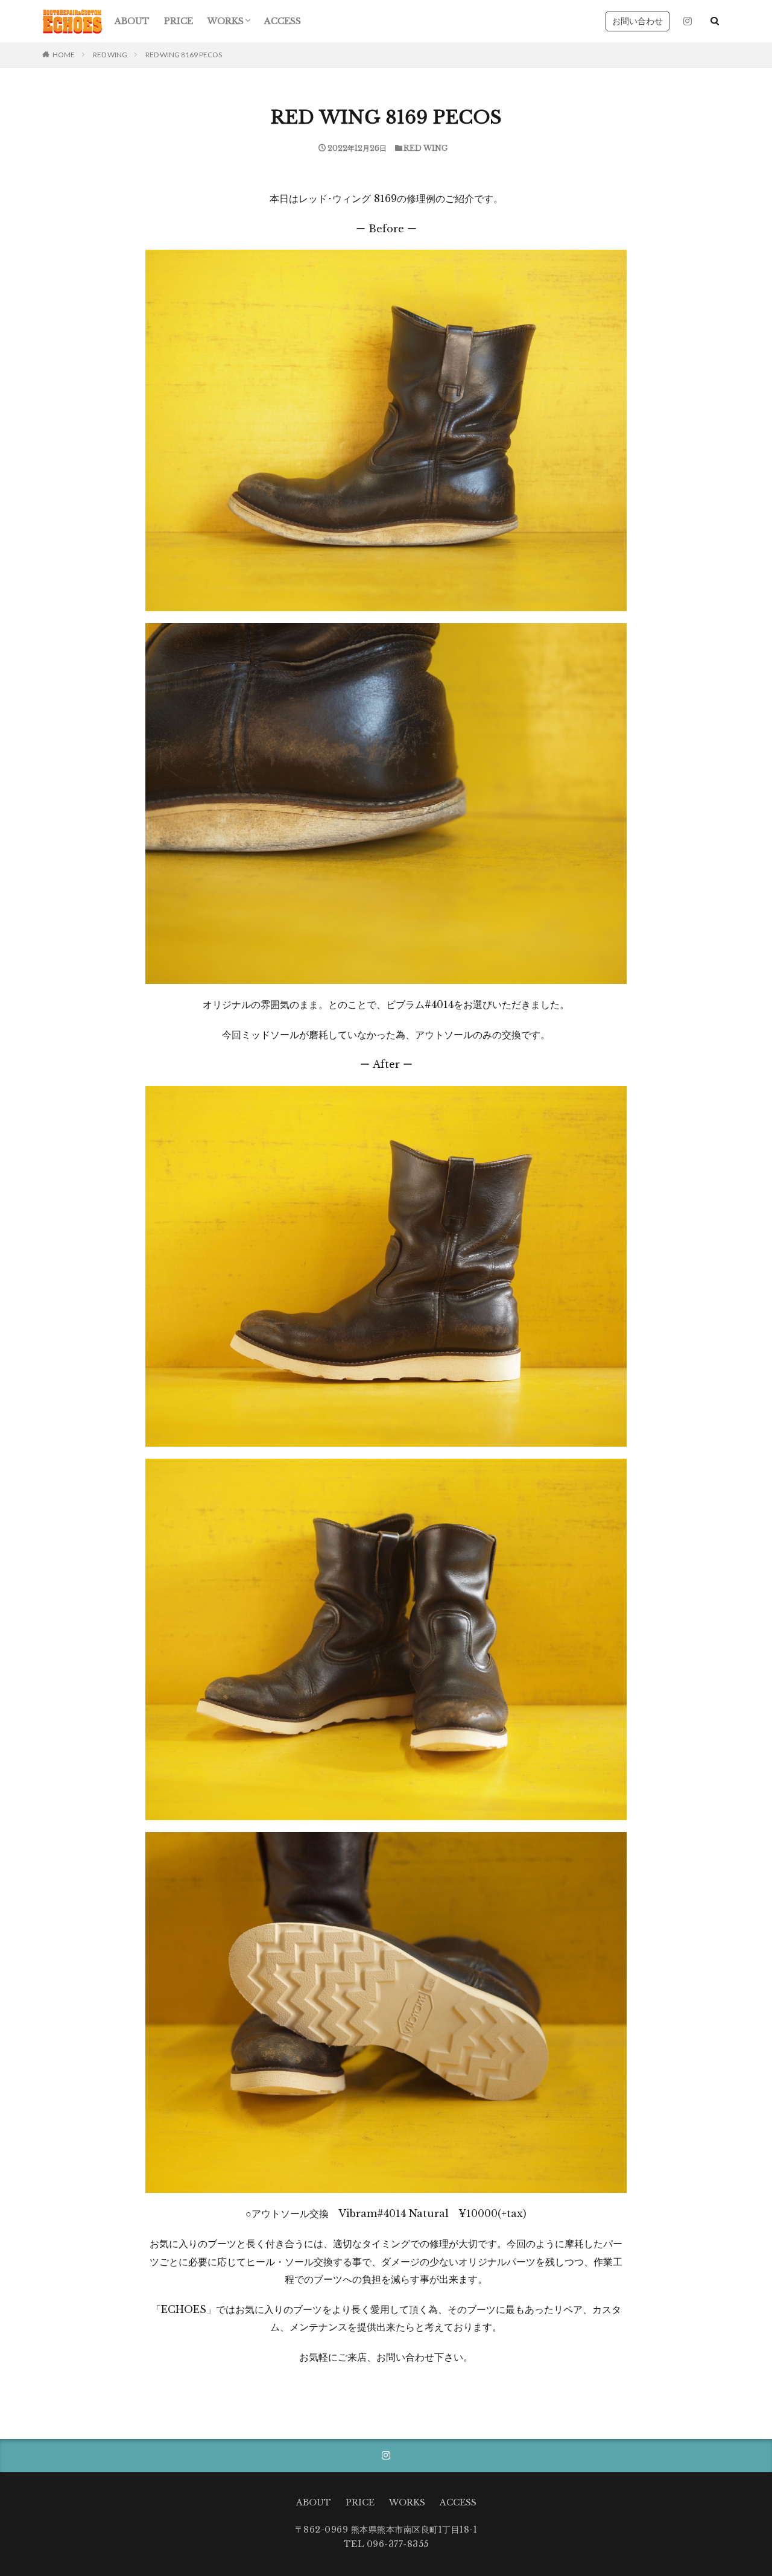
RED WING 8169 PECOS (184, 55)
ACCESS (283, 21)
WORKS (226, 21)
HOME (64, 55)
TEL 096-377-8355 (386, 2544)
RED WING (110, 55)
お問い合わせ (638, 21)
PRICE (179, 21)
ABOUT (132, 21)
